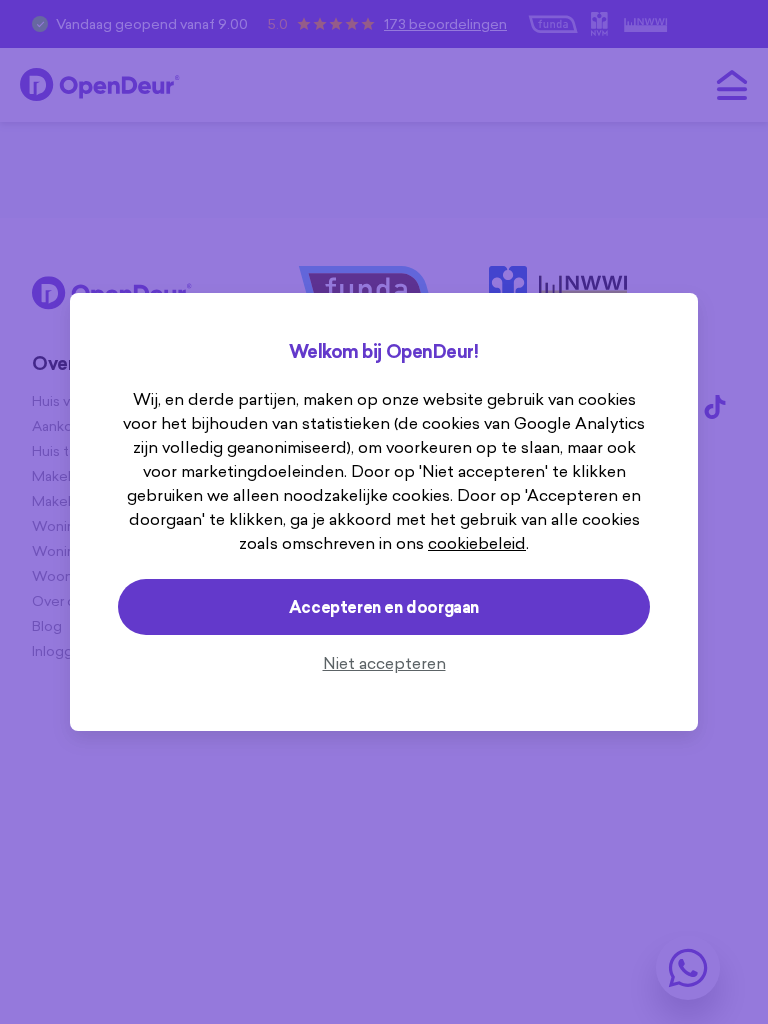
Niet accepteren (384, 663)
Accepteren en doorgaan (384, 607)
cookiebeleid (477, 543)
